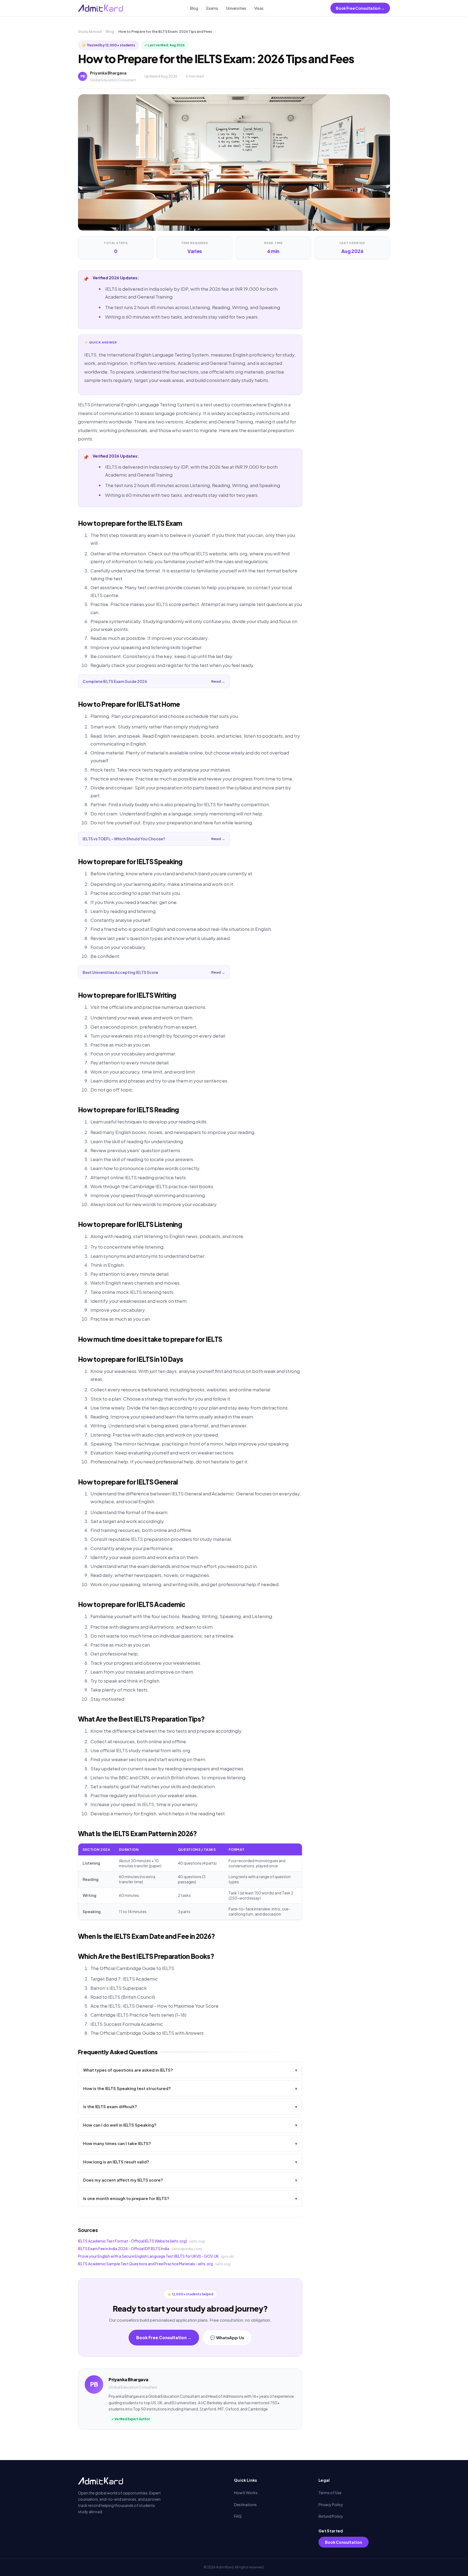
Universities (236, 8)
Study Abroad (90, 31)
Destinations (245, 2504)
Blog (194, 8)
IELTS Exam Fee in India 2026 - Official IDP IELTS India (124, 2248)
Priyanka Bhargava (108, 73)
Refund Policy (331, 2516)
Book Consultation (344, 2542)
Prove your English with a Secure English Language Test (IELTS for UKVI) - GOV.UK (148, 2256)
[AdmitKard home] (100, 8)
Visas (259, 8)
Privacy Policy (331, 2504)
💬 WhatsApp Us (227, 2337)
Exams (212, 8)
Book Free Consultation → (360, 8)
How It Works (246, 2493)
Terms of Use (330, 2493)
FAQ (238, 2516)
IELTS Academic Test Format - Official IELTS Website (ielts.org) (133, 2241)
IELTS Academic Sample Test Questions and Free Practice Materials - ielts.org (145, 2264)
